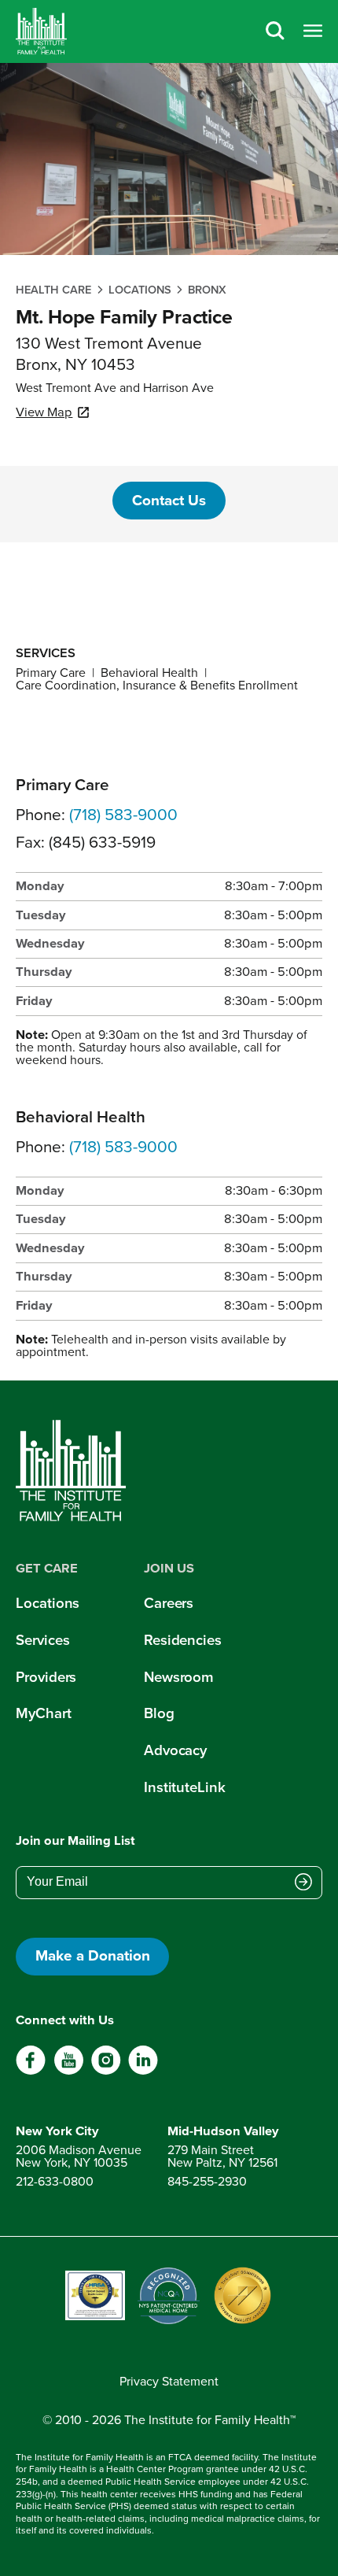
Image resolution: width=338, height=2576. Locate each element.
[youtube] (69, 2071)
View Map (44, 412)
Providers (46, 1677)
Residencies (183, 1640)
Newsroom (179, 1677)
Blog (159, 1713)
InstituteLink (184, 1787)
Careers (169, 1603)
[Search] (275, 32)
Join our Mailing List (75, 1841)
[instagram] (106, 2071)
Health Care (53, 290)
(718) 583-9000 (123, 815)
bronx (207, 290)
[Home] (41, 31)
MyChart (43, 1713)
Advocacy (175, 1750)
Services (42, 1640)
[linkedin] (143, 2071)
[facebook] (31, 2071)
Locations (140, 290)
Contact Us (169, 500)
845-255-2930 (207, 2181)
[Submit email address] (303, 1883)
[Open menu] (313, 32)
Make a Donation (93, 1955)
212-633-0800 (55, 2181)
